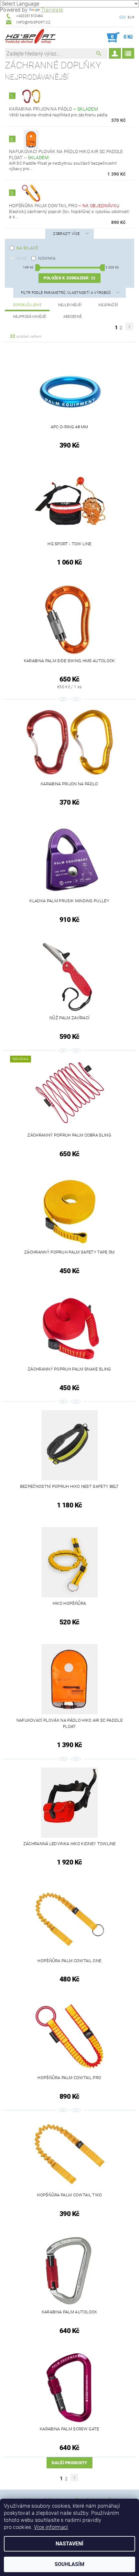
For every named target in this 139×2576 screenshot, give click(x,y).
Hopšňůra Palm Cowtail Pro (64, 206)
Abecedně (73, 317)
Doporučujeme (27, 305)
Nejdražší (108, 305)
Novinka (47, 258)
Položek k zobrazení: (69, 278)
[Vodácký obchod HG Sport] (30, 37)
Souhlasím (69, 2564)
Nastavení (69, 2544)
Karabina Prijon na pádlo (53, 109)
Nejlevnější (70, 305)
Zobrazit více (66, 234)
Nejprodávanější (30, 317)
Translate (52, 10)
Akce (22, 258)
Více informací (51, 2527)
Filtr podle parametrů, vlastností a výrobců (66, 293)
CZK (123, 17)
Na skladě (27, 248)
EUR (131, 17)
